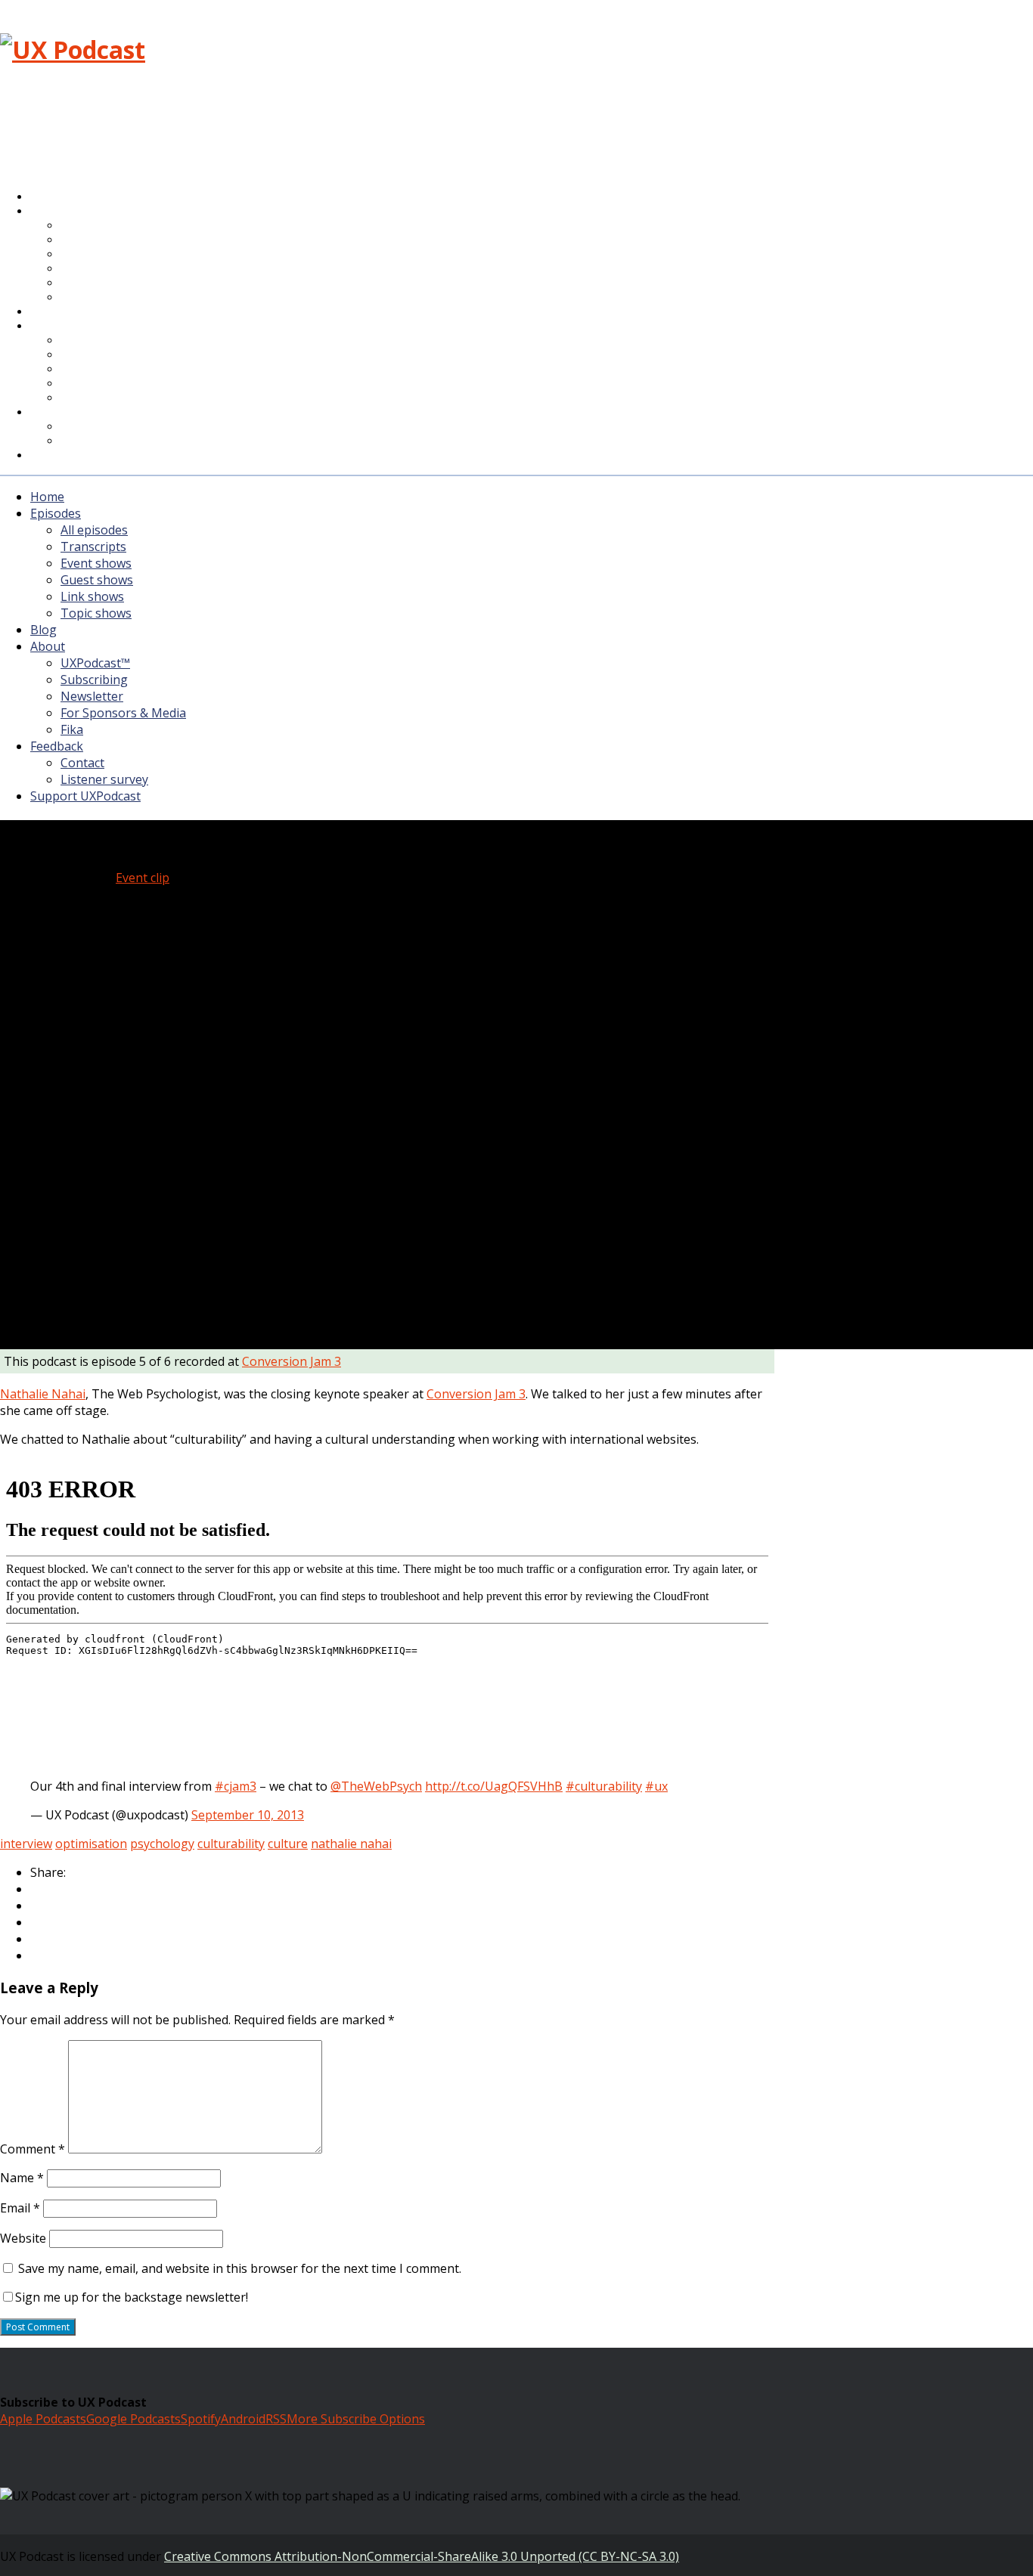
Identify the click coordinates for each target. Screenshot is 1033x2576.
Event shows (96, 563)
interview (26, 1844)
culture (288, 1844)
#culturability (604, 1786)
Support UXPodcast (94, 456)
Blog (43, 630)
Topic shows (102, 298)
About (60, 327)
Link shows (92, 596)
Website (23, 2238)
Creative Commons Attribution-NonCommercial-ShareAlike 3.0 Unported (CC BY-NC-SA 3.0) (422, 2556)
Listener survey (104, 779)
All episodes (94, 530)
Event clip (143, 878)
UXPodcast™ (95, 663)
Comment (33, 2149)
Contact (82, 763)
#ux (656, 1786)
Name (22, 2178)
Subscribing (94, 680)
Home (47, 497)
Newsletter (92, 696)
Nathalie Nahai (43, 1394)
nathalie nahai (351, 1844)
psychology (162, 1844)
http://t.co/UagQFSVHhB (494, 1786)
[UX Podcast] (73, 50)
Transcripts (93, 546)
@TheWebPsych (376, 1786)
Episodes (56, 513)
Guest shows (97, 580)
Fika (72, 729)
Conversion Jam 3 (292, 1361)
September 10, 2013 (248, 1815)
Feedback (57, 746)
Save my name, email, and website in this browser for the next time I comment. (240, 2268)
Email (20, 2208)
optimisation (91, 1844)
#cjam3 (236, 1786)
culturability (231, 1844)
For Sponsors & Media (123, 384)
